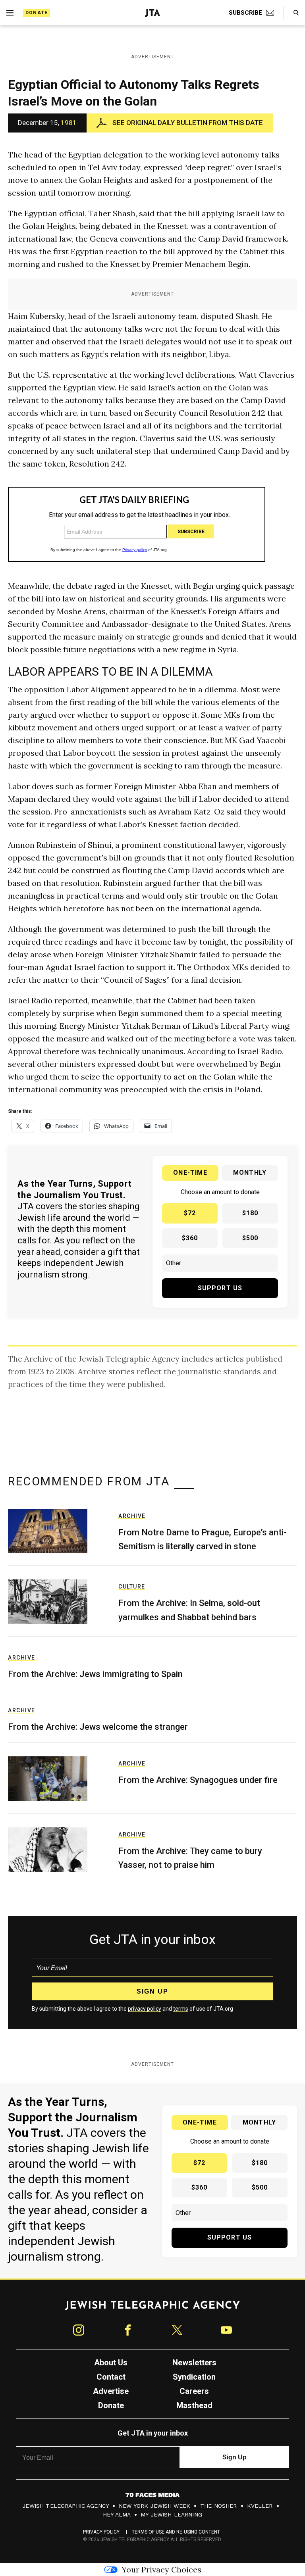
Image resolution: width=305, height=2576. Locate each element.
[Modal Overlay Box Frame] (152, 1288)
